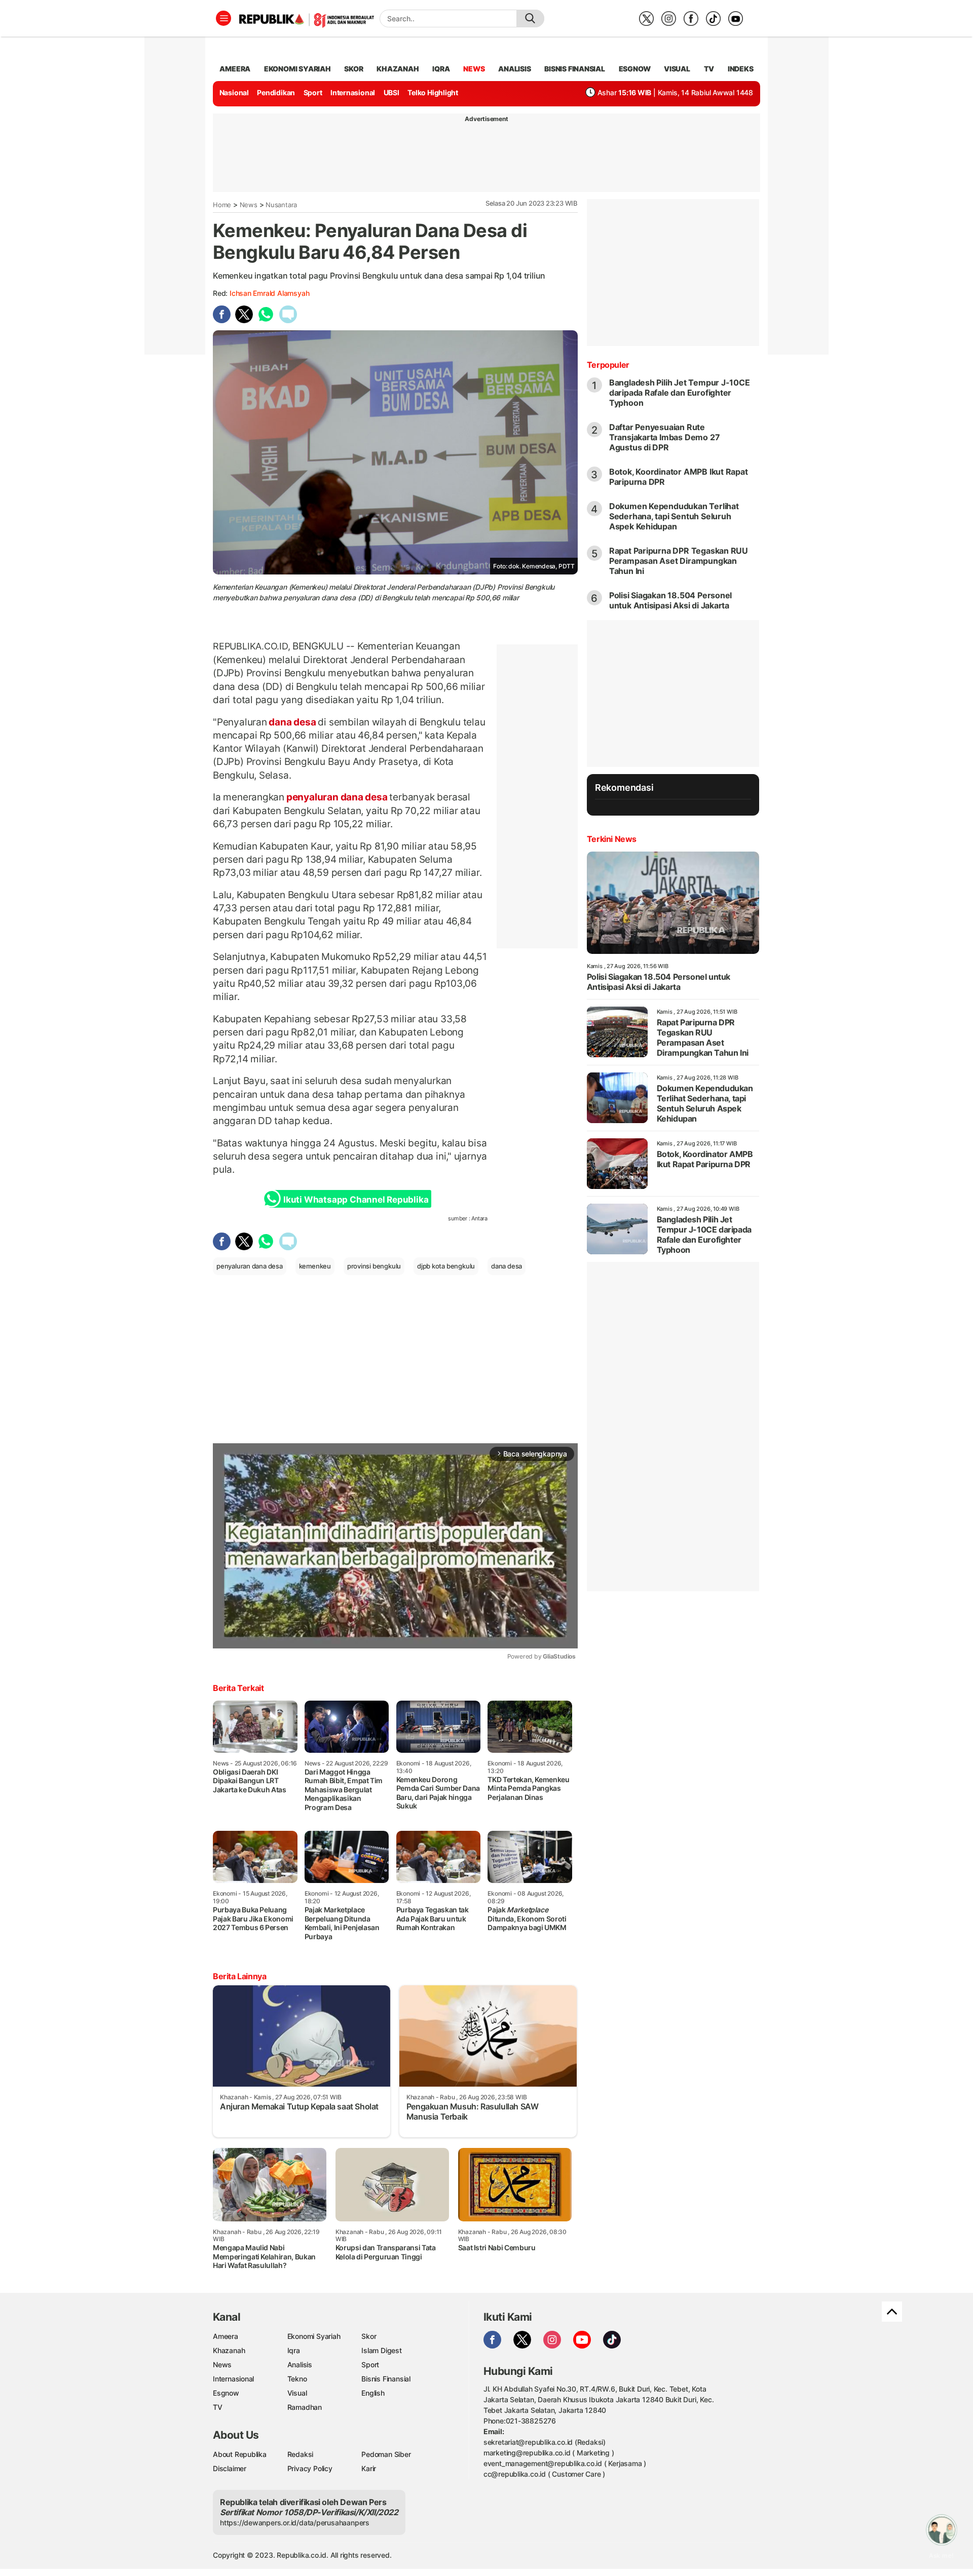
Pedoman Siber (386, 2454)
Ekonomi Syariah (297, 69)
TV (709, 69)
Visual (297, 2393)
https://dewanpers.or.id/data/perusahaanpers (295, 2523)
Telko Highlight (433, 92)
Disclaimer (230, 2468)
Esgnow (226, 2393)
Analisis (300, 2364)
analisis (514, 69)
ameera (235, 69)
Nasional (234, 92)
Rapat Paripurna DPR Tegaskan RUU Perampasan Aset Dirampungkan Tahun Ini (679, 561)
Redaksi (301, 2454)
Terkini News (612, 839)
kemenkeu (315, 1266)
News (249, 205)
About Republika (240, 2454)
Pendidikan (276, 92)
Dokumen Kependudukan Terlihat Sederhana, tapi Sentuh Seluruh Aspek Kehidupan (674, 516)
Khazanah (229, 2350)
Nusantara (281, 205)
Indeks (741, 69)
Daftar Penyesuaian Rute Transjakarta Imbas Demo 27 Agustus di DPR (665, 437)
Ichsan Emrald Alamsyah (269, 293)
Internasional (353, 92)
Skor (369, 2336)
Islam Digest (381, 2350)
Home (222, 205)
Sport (313, 92)
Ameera (226, 2336)
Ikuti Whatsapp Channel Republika (356, 1200)
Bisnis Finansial (575, 69)
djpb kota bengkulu (446, 1266)
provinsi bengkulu (374, 1266)
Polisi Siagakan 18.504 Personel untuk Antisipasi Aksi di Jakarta (671, 600)
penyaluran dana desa (337, 797)
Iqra (294, 2350)
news (474, 69)
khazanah (398, 69)
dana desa (293, 722)
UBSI (391, 92)
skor (353, 69)
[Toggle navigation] (223, 18)
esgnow (635, 69)
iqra (441, 69)
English (373, 2393)
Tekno (297, 2379)
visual (677, 69)
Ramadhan (305, 2407)
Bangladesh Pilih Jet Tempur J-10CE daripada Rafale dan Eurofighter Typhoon (680, 393)
